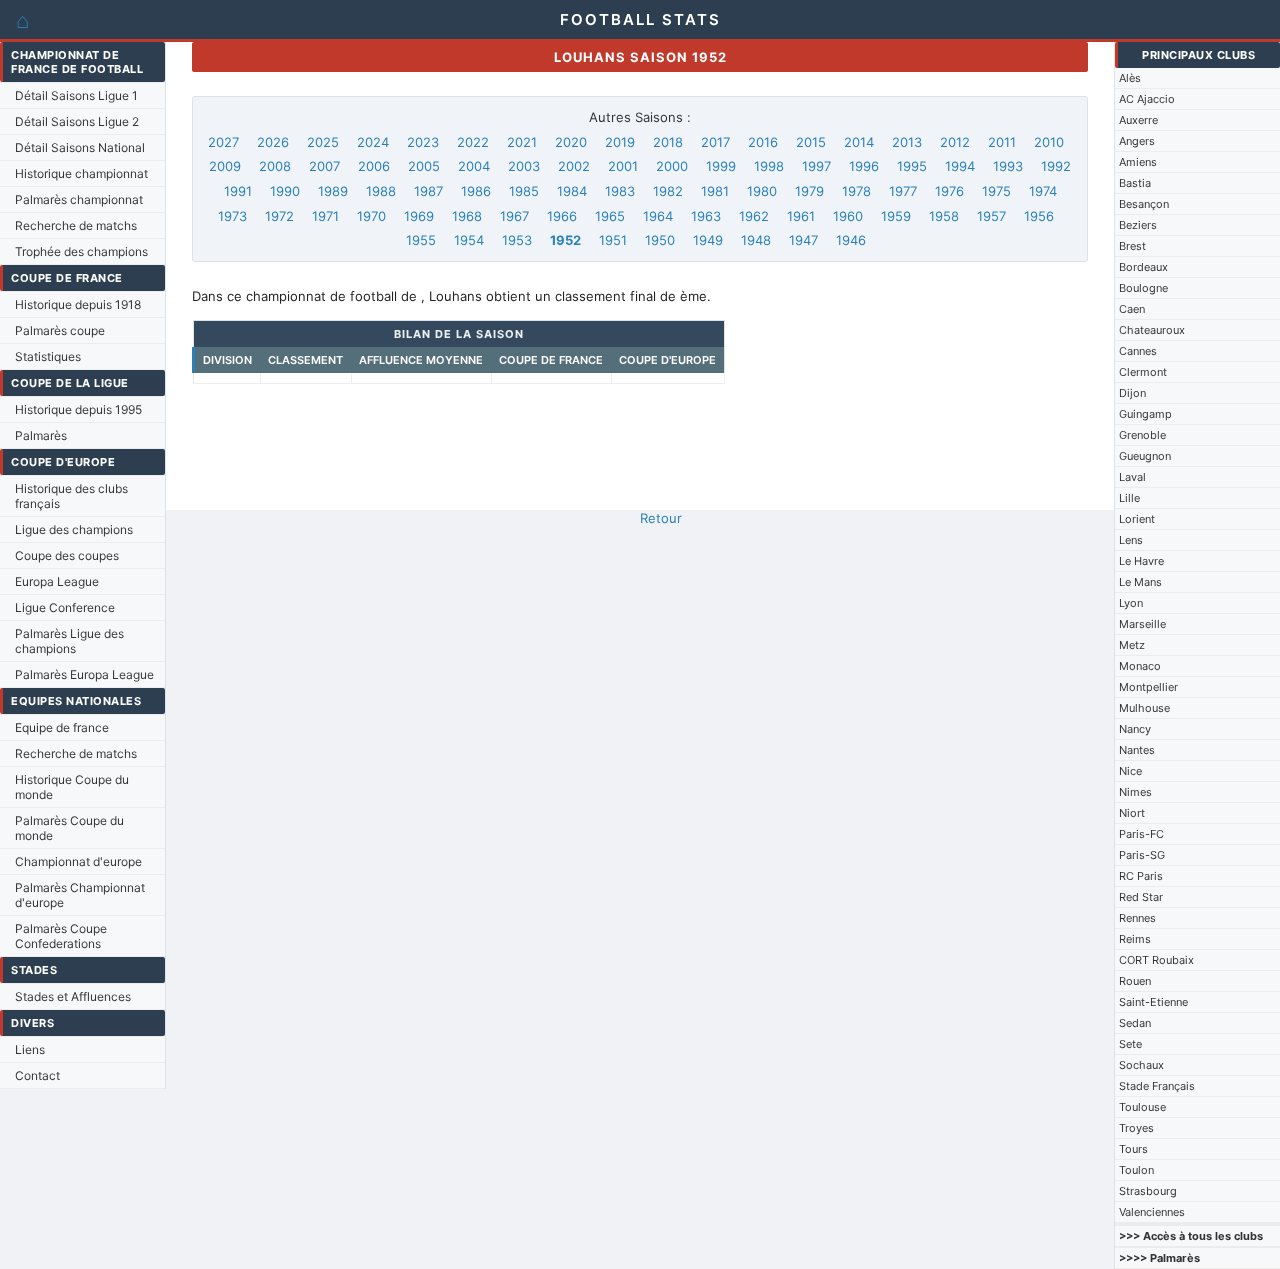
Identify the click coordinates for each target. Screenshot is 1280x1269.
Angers (1137, 141)
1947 (803, 240)
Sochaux (1141, 1065)
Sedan (1135, 1023)
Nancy (1135, 729)
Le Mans (1140, 582)
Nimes (1135, 792)
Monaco (1140, 666)
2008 (275, 166)
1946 (851, 240)
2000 (672, 166)
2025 (323, 142)
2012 (955, 142)
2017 (715, 142)
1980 (762, 191)
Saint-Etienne (1153, 1002)
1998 (769, 166)
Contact (37, 1075)
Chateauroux (1152, 330)
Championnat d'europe (78, 861)
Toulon (1136, 1170)
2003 (524, 166)
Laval (1132, 477)
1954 (469, 240)
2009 (225, 166)
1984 (572, 191)
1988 (381, 191)
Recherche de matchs (76, 225)
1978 (856, 191)
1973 (232, 216)
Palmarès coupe (60, 330)
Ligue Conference (65, 607)
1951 (613, 240)
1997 (816, 166)
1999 (721, 166)
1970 (371, 216)
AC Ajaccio (1147, 99)
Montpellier (1148, 687)
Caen (1132, 309)
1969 (419, 216)
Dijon (1132, 393)
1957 (991, 216)
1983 (620, 191)
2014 (859, 142)
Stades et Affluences (73, 996)
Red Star (1141, 897)
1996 (864, 166)
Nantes (1137, 750)
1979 (809, 191)
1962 (754, 216)
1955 (421, 240)
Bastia (1135, 183)
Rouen (1135, 981)
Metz (1132, 645)
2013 (907, 142)
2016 (763, 142)
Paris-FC (1141, 834)
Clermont (1143, 372)
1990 (285, 191)
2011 (1002, 142)
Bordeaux (1143, 267)
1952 (565, 240)
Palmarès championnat (79, 199)
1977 (903, 191)
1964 (658, 216)
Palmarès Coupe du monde (69, 828)
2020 (571, 142)
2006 (374, 166)
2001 (623, 166)
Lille (1129, 498)
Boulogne (1143, 288)
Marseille (1142, 624)
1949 (708, 240)
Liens (30, 1049)
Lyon (1131, 603)
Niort (1132, 813)
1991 (238, 191)
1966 (562, 216)
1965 (610, 216)
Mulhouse (1144, 708)
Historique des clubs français (71, 496)
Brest (1132, 246)
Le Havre (1141, 561)
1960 (848, 216)
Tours (1133, 1149)
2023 (423, 142)
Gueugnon (1145, 456)
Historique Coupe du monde (72, 787)
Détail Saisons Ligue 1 (76, 95)
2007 (324, 166)
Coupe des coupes (67, 555)
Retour (661, 518)
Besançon (1144, 204)
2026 (273, 142)
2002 (574, 166)
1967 (514, 216)
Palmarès (41, 435)
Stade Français (1157, 1086)
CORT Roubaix (1156, 960)
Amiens (1138, 162)
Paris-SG (1142, 855)
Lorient (1137, 519)
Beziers (1138, 225)
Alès (1130, 78)
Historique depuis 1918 (78, 304)
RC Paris (1141, 876)
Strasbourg (1148, 1191)
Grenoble (1142, 435)
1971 (325, 216)
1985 (524, 191)
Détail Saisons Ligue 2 (77, 121)
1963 (706, 216)
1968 (467, 216)
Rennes (1137, 918)
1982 (668, 191)
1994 (960, 166)
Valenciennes (1152, 1212)
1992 (1056, 166)
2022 (473, 142)
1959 (896, 216)
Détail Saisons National (80, 147)
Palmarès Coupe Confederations (61, 936)
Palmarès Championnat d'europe (80, 895)
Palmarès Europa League (84, 674)
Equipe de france (62, 727)
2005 (424, 166)
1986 (476, 191)
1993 (1008, 166)
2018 (668, 142)
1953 (517, 240)
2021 (522, 142)
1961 (801, 216)
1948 (756, 240)
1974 (1043, 191)
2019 (620, 142)
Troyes (1136, 1128)
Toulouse (1142, 1107)
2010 (1049, 142)
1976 (949, 191)
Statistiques (48, 356)
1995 (912, 166)
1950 (660, 240)
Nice (1130, 771)
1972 (279, 216)
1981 (715, 191)
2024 (373, 142)
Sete (1130, 1044)
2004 (474, 166)
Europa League (57, 581)
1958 (944, 216)
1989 (333, 191)
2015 (811, 142)
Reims (1135, 939)
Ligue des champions (74, 529)
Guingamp (1145, 414)
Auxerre (1138, 120)
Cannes (1138, 351)
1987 (428, 191)
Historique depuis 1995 (78, 409)
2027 (223, 142)
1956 (1039, 216)
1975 (996, 191)
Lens (1131, 540)
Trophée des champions (81, 251)
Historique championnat (81, 173)
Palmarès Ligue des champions (69, 641)
